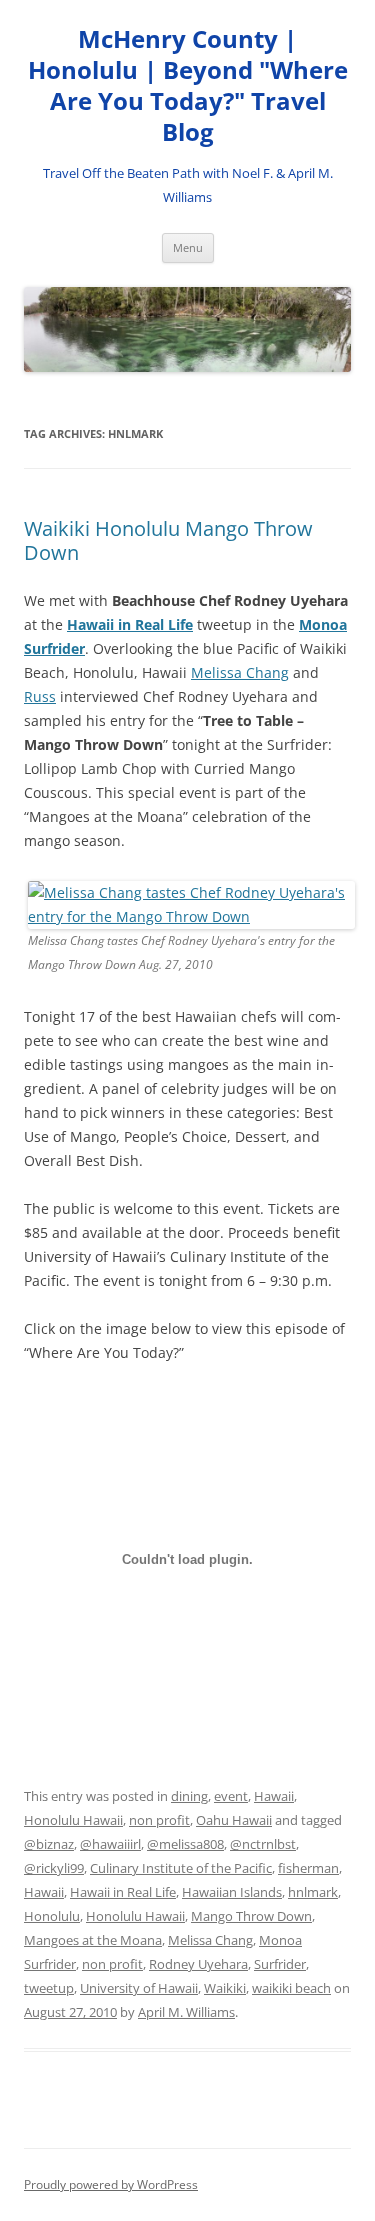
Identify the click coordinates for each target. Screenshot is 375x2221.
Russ (40, 696)
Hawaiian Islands (232, 1892)
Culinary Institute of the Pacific (181, 1868)
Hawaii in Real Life (130, 624)
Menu (188, 247)
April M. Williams (186, 2012)
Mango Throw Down (251, 1916)
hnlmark (313, 1892)
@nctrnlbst (263, 1844)
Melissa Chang (240, 672)
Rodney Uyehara (198, 1964)
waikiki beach (291, 1988)
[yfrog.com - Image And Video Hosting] (191, 916)
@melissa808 (185, 1844)
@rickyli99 (54, 1868)
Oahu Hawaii (234, 1820)
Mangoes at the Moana (93, 1940)
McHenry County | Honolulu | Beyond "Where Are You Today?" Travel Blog (188, 85)
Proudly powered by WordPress (111, 2184)
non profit (159, 1820)
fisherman (308, 1868)
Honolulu (52, 1916)
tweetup (49, 1988)
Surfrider (280, 1964)
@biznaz (49, 1844)
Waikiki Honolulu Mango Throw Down (168, 540)
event (231, 1796)
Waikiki (225, 1988)
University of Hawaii (139, 1988)
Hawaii (274, 1796)
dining (189, 1796)
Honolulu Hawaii (73, 1820)
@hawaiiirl (110, 1844)
